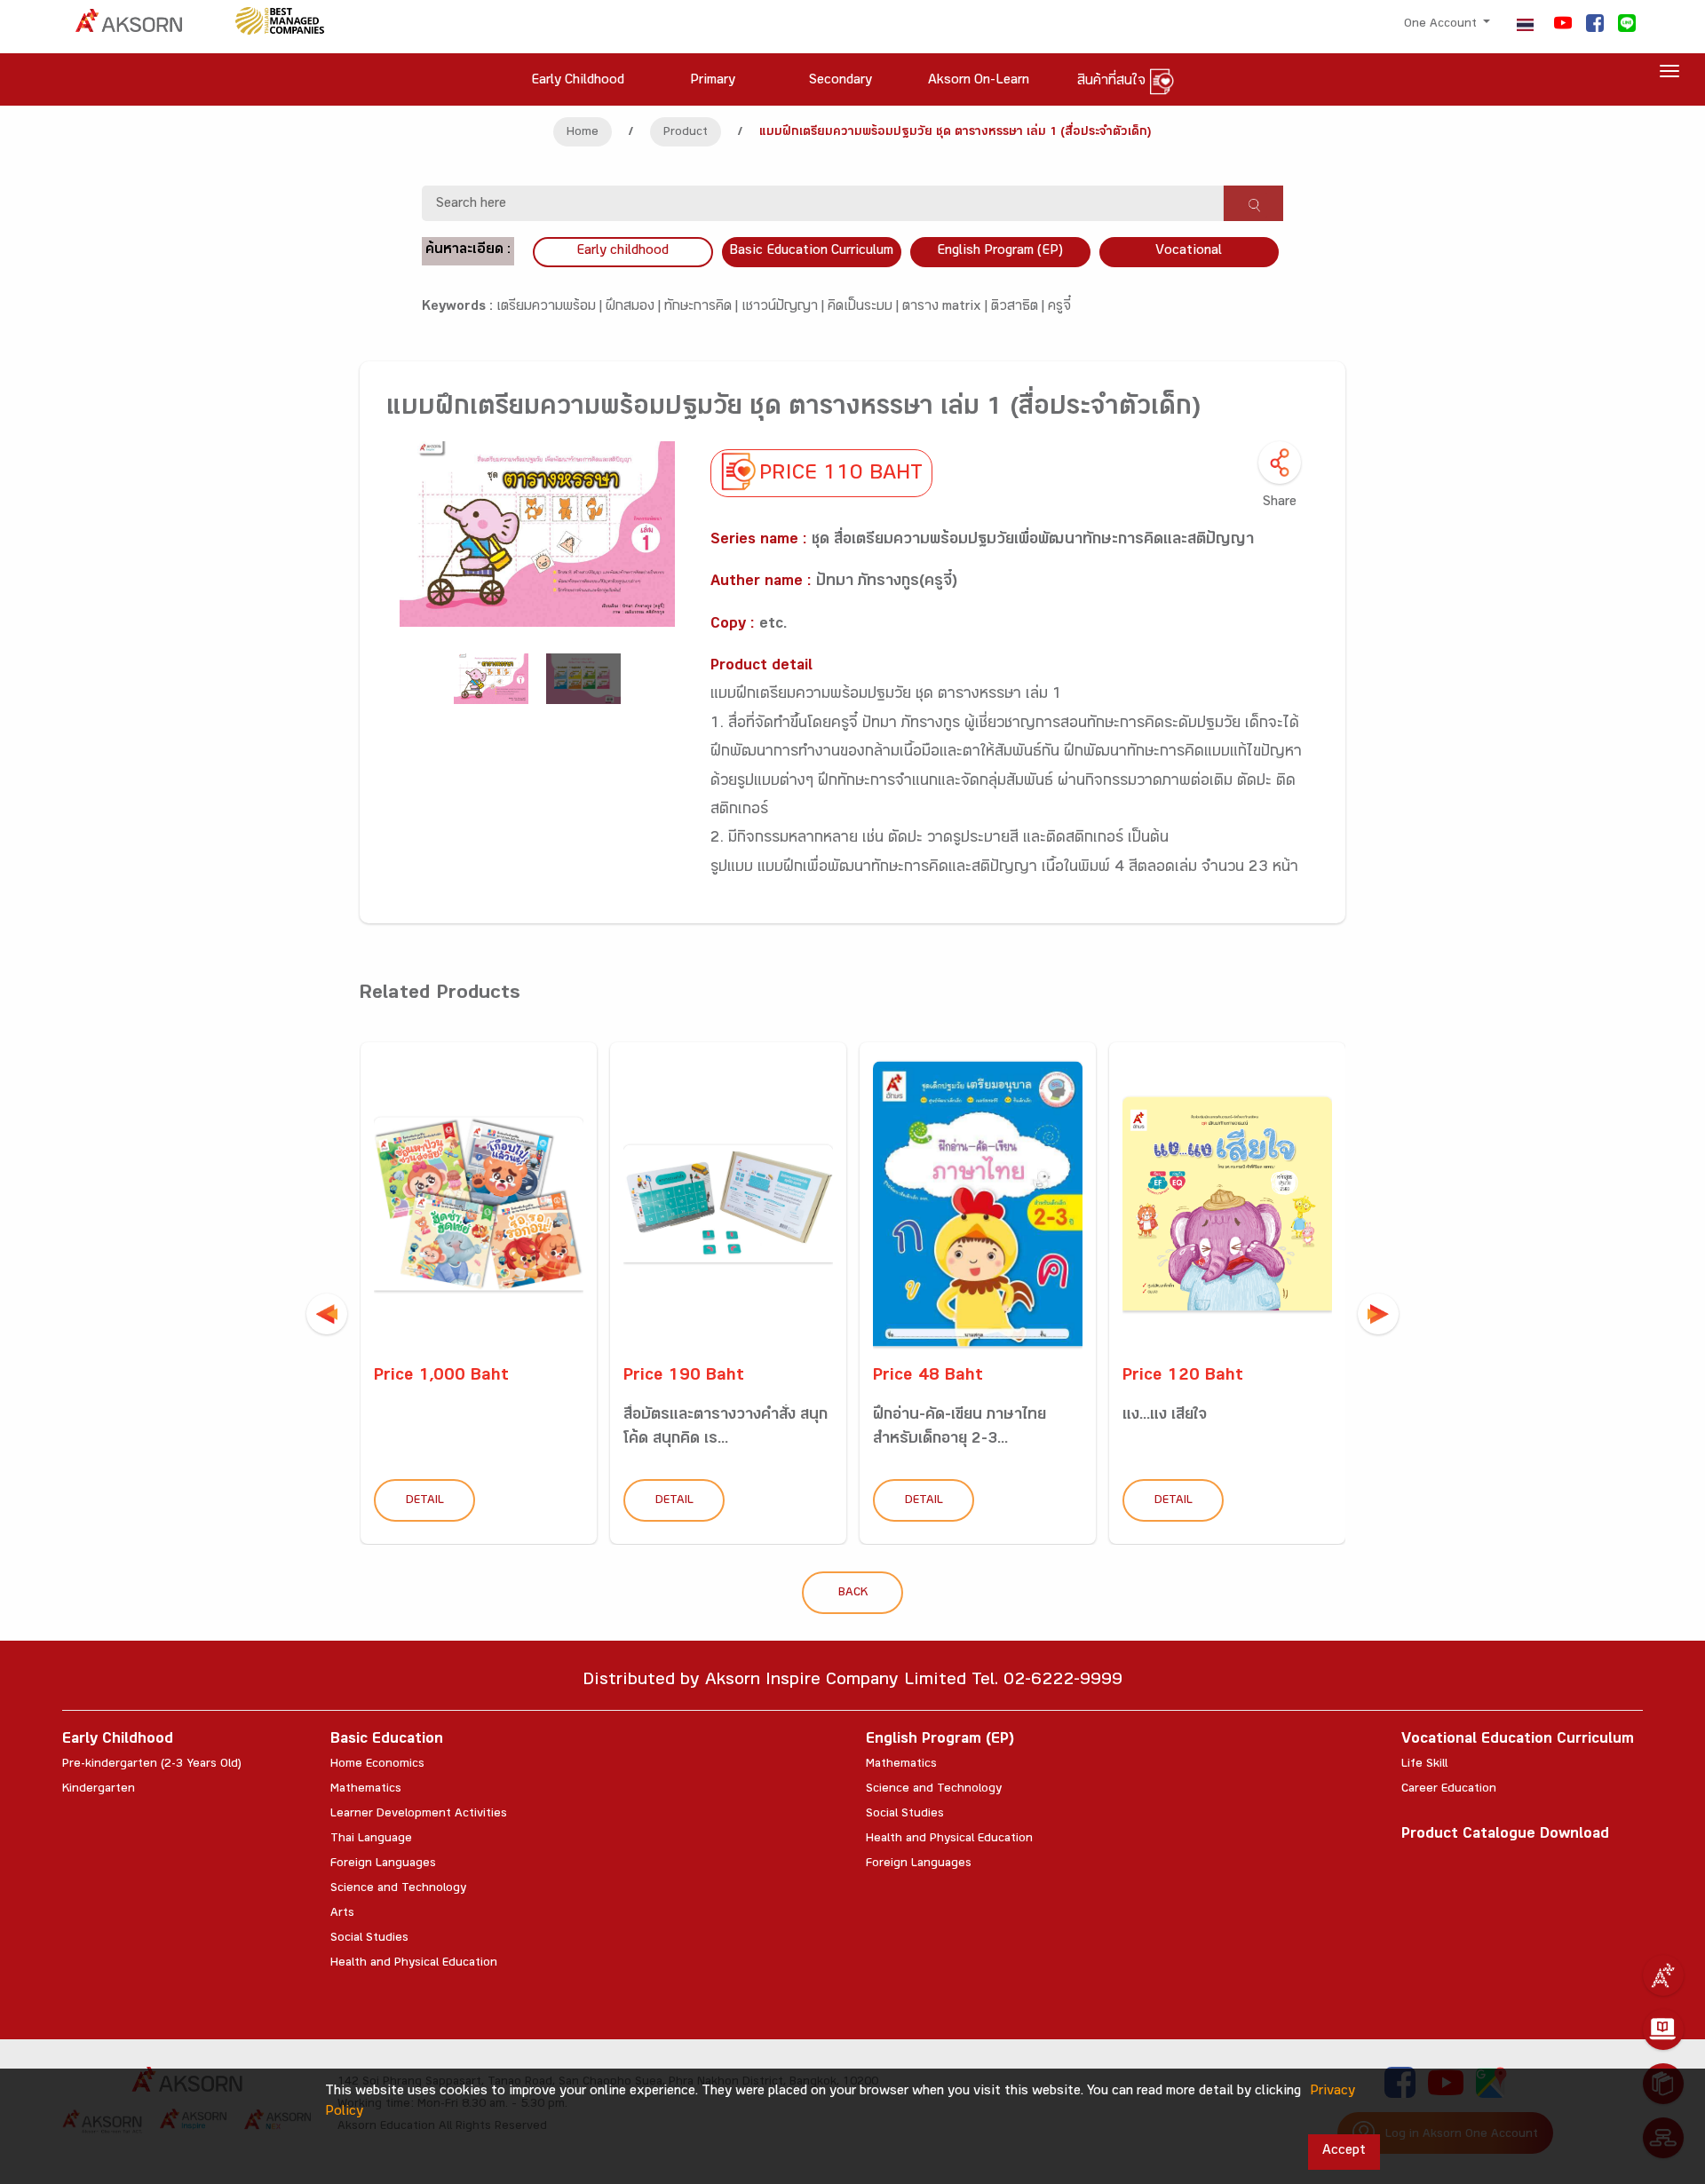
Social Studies (369, 1939)
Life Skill (1424, 1765)
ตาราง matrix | (947, 308)
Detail (425, 1501)
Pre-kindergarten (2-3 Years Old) (152, 1765)
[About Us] (1663, 1975)
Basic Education (387, 1741)
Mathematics (366, 1790)
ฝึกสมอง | (635, 308)
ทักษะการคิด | (703, 308)
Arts (342, 1914)
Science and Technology (398, 1889)
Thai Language (371, 1840)
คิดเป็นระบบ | (865, 308)
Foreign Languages (383, 1864)
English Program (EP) (1000, 252)
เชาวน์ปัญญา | (785, 308)
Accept (1344, 2152)
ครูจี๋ (1059, 308)
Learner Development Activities (419, 1815)
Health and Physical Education (414, 1964)
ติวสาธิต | (1019, 308)
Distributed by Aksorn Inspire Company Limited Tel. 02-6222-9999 (852, 1682)
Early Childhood (118, 1741)
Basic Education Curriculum (811, 252)
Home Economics (377, 1765)
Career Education (1449, 1790)
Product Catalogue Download (1505, 1836)
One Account (1442, 25)
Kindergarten (99, 1790)
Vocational (1189, 252)
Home (583, 133)
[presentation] (327, 1314)
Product (686, 133)
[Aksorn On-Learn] (1663, 2030)
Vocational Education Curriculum (1518, 1741)
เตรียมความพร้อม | (551, 308)
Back (853, 1594)
